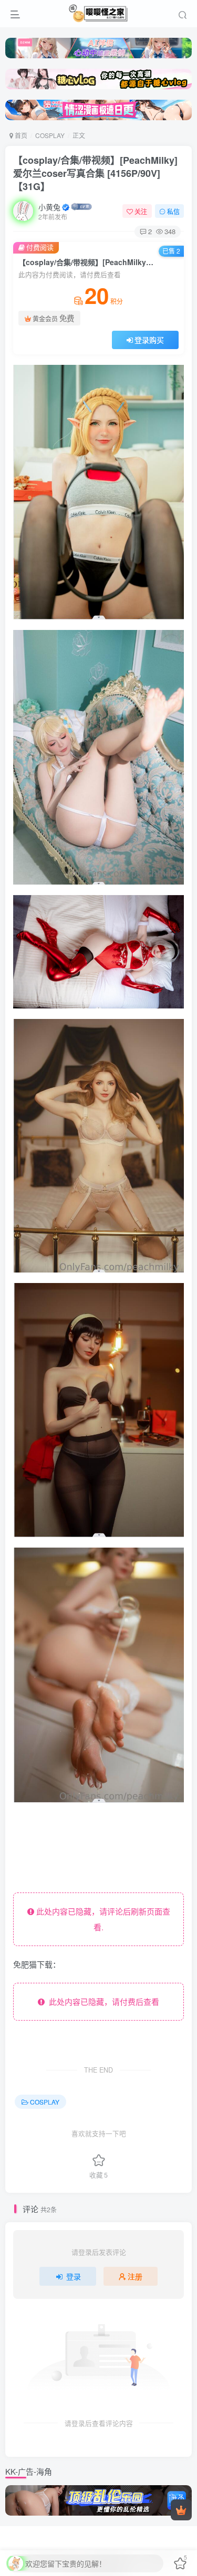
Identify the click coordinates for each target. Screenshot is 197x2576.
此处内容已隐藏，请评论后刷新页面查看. (102, 1919)
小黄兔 (49, 207)
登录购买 (149, 340)
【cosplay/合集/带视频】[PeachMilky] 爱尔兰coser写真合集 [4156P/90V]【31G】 (95, 173)
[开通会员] (181, 2510)
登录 (74, 2276)
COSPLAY (50, 135)
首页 (20, 135)
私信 (173, 211)
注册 (135, 2276)
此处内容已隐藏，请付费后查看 (102, 2001)
